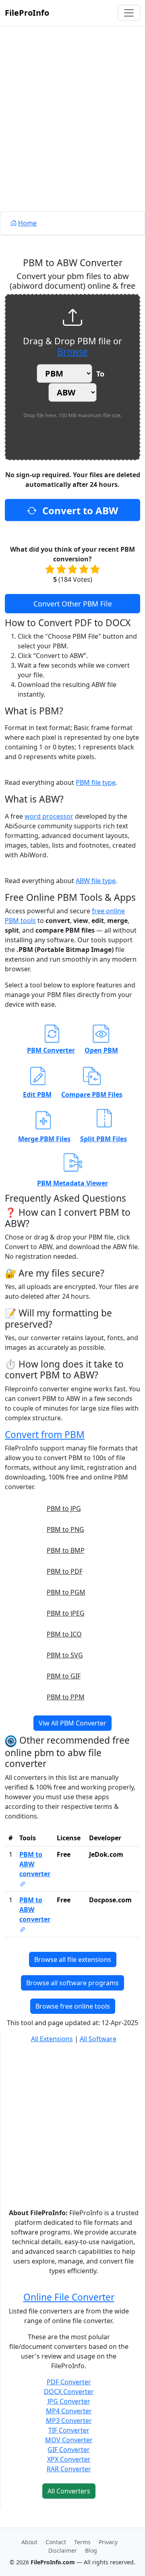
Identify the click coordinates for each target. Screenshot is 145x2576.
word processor (49, 816)
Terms (82, 2542)
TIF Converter (69, 2430)
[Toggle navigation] (129, 13)
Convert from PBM (45, 1435)
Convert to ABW (79, 510)
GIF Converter (69, 2450)
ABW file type (96, 881)
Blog (91, 2550)
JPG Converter (69, 2401)
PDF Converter (69, 2382)
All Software (98, 2039)
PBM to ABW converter (35, 1864)
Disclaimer (63, 2550)
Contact (56, 2542)
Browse (73, 351)
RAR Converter (69, 2469)
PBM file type (96, 782)
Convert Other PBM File (73, 604)
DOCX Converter (69, 2392)
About (29, 2542)
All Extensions (52, 2039)
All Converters (69, 2491)
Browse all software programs (72, 1983)
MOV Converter (69, 2440)
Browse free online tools (73, 2006)
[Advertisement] (72, 137)
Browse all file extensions (73, 1959)
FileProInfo (27, 13)
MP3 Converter (69, 2421)
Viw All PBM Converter (72, 1723)
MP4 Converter (69, 2411)
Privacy (108, 2542)
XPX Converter (69, 2459)
